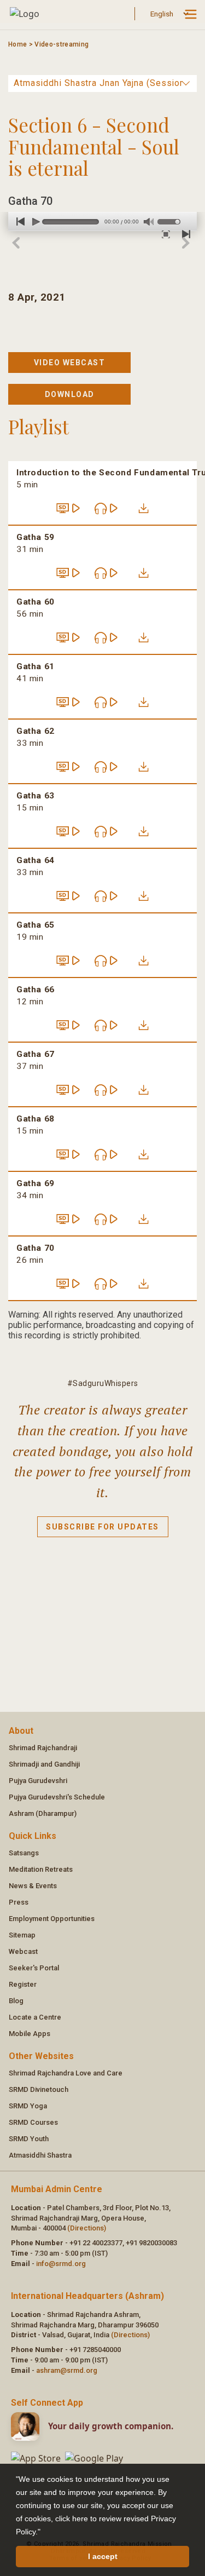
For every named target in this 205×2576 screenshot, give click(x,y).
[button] (44, 2533)
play (34, 222)
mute (148, 222)
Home (17, 44)
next (182, 234)
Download (70, 394)
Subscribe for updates (102, 1527)
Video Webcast (70, 363)
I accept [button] (103, 2556)
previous (17, 222)
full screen (164, 234)
